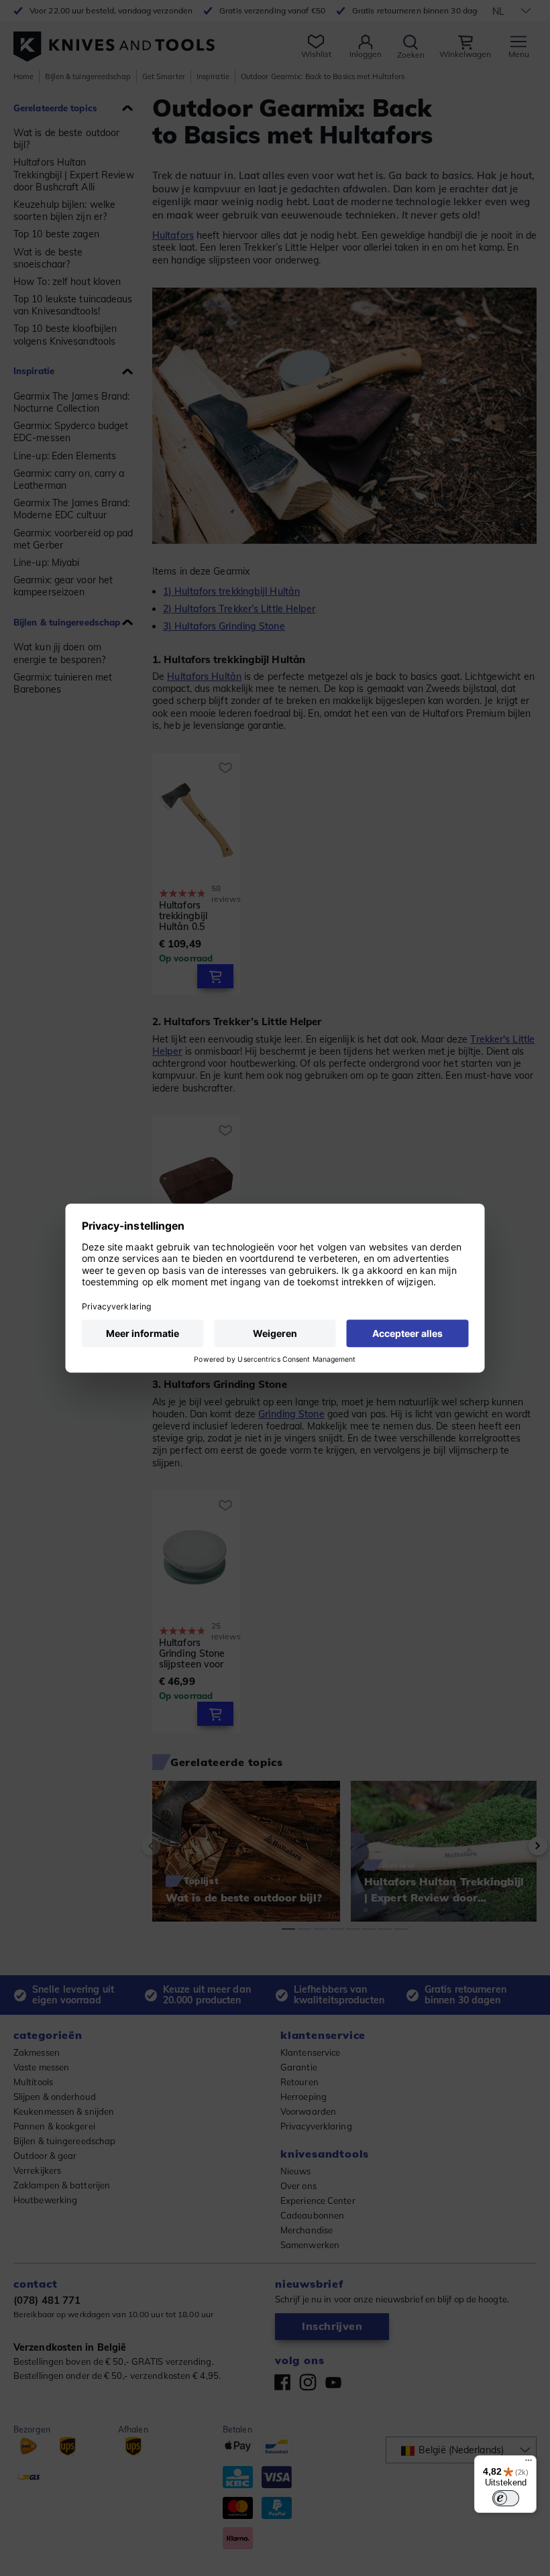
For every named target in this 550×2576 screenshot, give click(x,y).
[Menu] (529, 2463)
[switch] (506, 2498)
